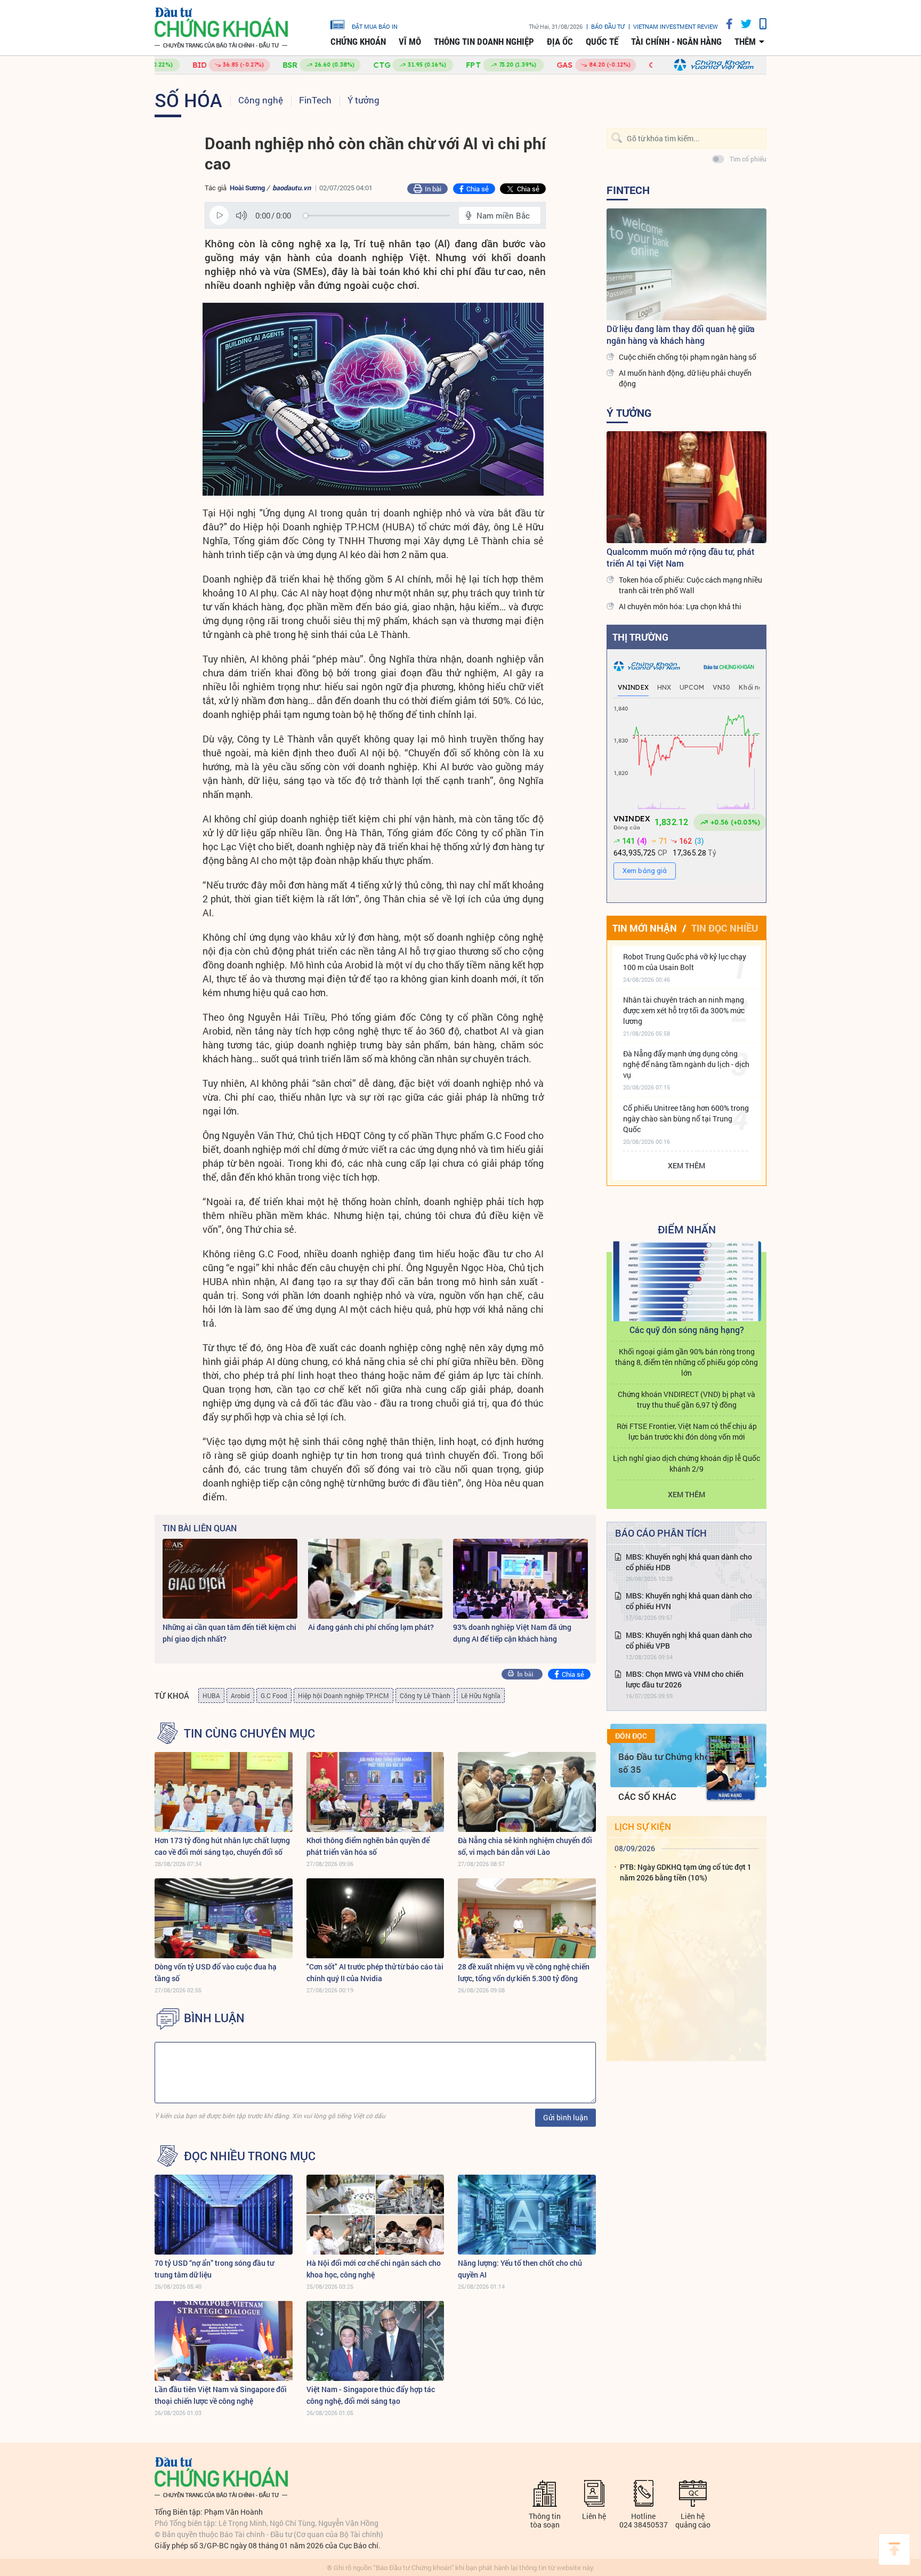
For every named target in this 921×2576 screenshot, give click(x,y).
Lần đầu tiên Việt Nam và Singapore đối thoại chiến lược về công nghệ (221, 2395)
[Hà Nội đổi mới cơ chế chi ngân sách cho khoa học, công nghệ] (375, 2215)
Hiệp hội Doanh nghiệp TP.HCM (344, 1695)
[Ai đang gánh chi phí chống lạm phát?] (375, 1579)
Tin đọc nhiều (725, 928)
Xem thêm (686, 1165)
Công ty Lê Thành (425, 1695)
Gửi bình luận (565, 2117)
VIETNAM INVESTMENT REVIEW (676, 26)
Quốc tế (602, 42)
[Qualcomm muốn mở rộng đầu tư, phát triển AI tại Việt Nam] (686, 487)
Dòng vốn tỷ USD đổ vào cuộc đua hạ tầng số (216, 1972)
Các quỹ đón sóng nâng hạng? (687, 1330)
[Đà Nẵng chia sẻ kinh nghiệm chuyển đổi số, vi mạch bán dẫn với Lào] (527, 1792)
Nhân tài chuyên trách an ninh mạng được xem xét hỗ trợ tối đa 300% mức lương (684, 1010)
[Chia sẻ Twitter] (742, 24)
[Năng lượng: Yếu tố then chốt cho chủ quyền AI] (527, 2215)
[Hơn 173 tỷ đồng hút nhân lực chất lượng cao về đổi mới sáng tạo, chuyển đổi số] (224, 1792)
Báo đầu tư (608, 26)
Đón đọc (631, 1736)
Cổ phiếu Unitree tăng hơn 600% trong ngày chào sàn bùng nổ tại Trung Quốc (686, 1119)
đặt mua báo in (375, 26)
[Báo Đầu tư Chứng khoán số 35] (731, 1768)
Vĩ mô (410, 42)
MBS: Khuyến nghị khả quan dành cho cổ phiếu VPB (689, 1640)
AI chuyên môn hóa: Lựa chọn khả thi (680, 606)
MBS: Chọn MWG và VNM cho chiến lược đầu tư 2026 (685, 1679)
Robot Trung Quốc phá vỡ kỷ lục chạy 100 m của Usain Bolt (685, 962)
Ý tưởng (363, 100)
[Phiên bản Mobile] (759, 24)
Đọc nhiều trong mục (250, 2156)
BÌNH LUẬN (214, 2018)
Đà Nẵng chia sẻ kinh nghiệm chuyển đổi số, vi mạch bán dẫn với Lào (525, 1846)
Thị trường (640, 637)
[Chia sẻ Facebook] (725, 24)
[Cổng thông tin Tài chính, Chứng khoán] (221, 28)
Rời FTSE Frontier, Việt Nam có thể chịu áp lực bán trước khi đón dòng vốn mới (687, 1431)
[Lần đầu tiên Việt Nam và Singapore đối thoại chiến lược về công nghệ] (224, 2341)
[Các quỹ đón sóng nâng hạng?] (686, 1281)
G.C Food (274, 1695)
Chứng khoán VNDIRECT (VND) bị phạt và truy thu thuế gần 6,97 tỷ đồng (686, 1399)
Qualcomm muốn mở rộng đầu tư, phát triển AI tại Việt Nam (681, 557)
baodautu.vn (292, 188)
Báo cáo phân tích (661, 1533)
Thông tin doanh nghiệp (484, 42)
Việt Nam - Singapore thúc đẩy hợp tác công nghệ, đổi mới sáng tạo (371, 2395)
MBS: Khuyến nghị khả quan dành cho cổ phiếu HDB (689, 1562)
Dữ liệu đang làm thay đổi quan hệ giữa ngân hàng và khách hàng (681, 334)
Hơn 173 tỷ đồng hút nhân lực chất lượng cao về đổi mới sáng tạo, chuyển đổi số (222, 1846)
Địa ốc (560, 42)
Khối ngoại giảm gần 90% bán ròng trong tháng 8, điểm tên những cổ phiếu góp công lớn (686, 1362)
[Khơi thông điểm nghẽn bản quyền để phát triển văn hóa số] (375, 1792)
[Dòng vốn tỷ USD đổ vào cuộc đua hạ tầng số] (224, 1918)
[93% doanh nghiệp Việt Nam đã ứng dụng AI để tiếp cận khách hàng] (520, 1579)
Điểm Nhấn (687, 1229)
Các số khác (647, 1796)
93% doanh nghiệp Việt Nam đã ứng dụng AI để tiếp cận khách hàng (512, 1633)
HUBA (211, 1695)
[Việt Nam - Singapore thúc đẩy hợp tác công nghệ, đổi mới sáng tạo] (375, 2341)
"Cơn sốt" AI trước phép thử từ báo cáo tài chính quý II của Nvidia (375, 1972)
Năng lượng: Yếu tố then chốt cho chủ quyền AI (520, 2269)
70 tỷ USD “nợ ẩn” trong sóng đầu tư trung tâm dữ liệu (214, 2269)
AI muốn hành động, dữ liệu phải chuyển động (685, 378)
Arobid (240, 1695)
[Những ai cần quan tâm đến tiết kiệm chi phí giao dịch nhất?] (230, 1579)
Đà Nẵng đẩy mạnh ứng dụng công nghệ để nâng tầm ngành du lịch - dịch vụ (686, 1064)
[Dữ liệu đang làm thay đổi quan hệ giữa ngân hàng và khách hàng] (686, 264)
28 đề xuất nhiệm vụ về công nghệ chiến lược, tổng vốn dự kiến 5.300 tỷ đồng (524, 1972)
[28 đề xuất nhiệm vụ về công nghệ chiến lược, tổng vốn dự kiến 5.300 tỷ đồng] (527, 1918)
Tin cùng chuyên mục (249, 1733)
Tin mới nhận (645, 928)
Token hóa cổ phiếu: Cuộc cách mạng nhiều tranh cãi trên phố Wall (690, 585)
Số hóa (188, 100)
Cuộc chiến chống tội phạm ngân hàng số (688, 357)
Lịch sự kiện (643, 1826)
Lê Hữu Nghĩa (481, 1695)
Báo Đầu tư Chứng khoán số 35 (669, 1763)
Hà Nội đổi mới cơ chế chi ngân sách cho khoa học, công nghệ (374, 2269)
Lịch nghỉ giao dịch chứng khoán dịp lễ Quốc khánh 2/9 (686, 1463)
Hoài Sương (247, 188)
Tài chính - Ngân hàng (676, 42)
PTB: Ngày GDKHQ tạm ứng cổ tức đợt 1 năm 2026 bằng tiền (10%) (686, 1872)
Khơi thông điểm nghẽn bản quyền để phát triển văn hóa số (368, 1846)
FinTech (315, 100)
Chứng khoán (358, 42)
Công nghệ (261, 100)
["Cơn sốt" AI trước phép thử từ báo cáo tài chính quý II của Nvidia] (375, 1918)
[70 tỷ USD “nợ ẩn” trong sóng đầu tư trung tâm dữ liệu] (224, 2215)
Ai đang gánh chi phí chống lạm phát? (371, 1627)
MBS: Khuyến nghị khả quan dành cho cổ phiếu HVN (689, 1601)
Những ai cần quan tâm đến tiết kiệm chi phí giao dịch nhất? (229, 1633)
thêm (745, 42)
